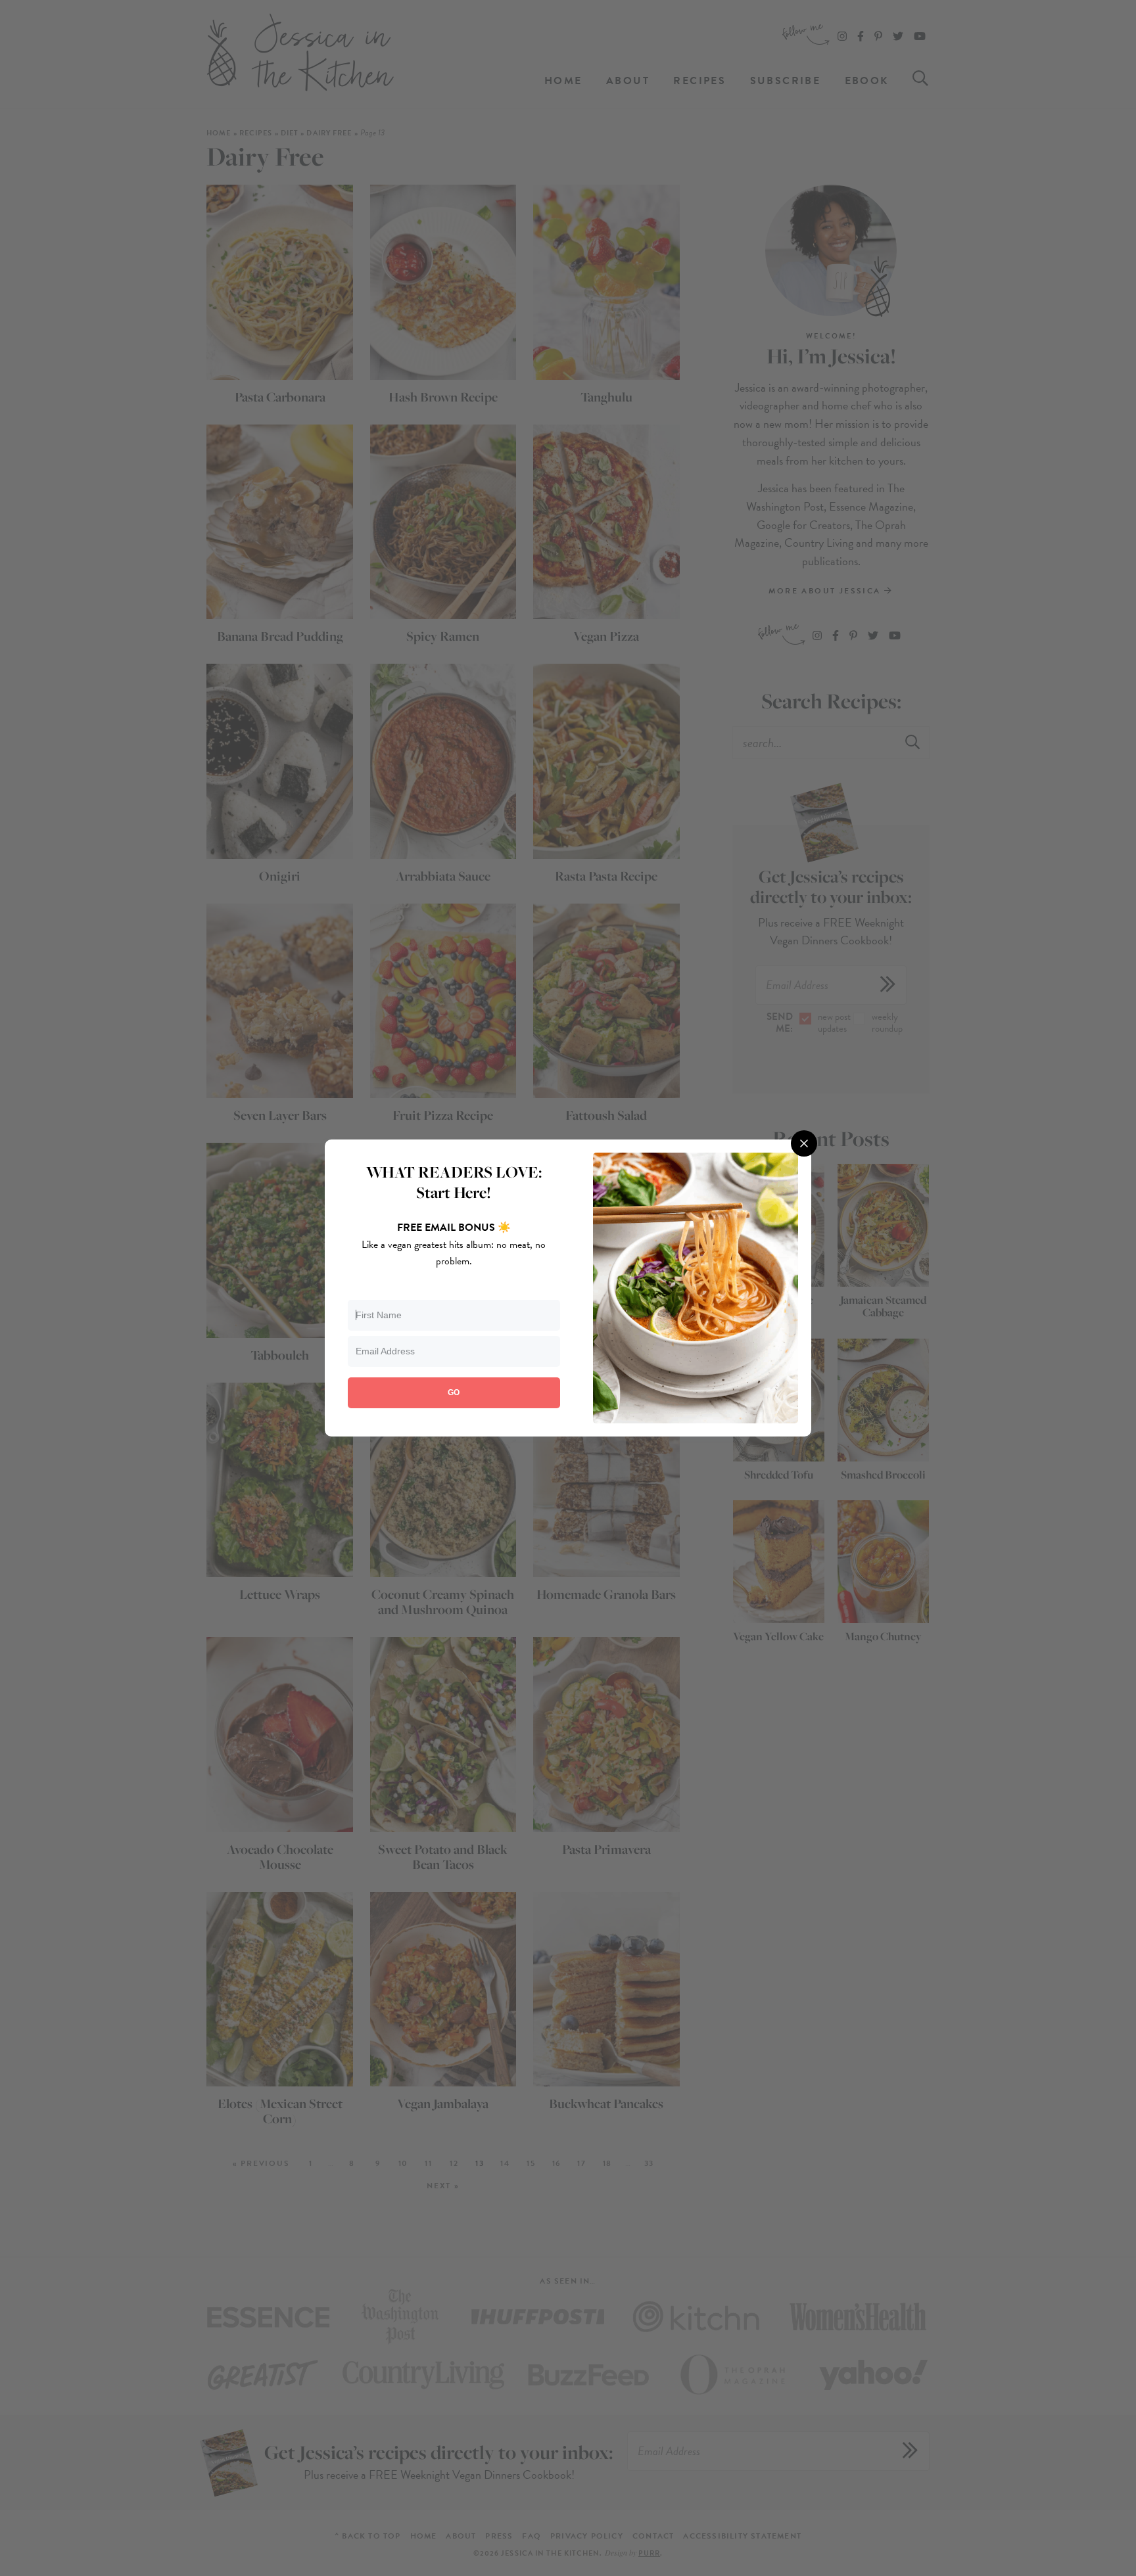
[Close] (804, 1143)
